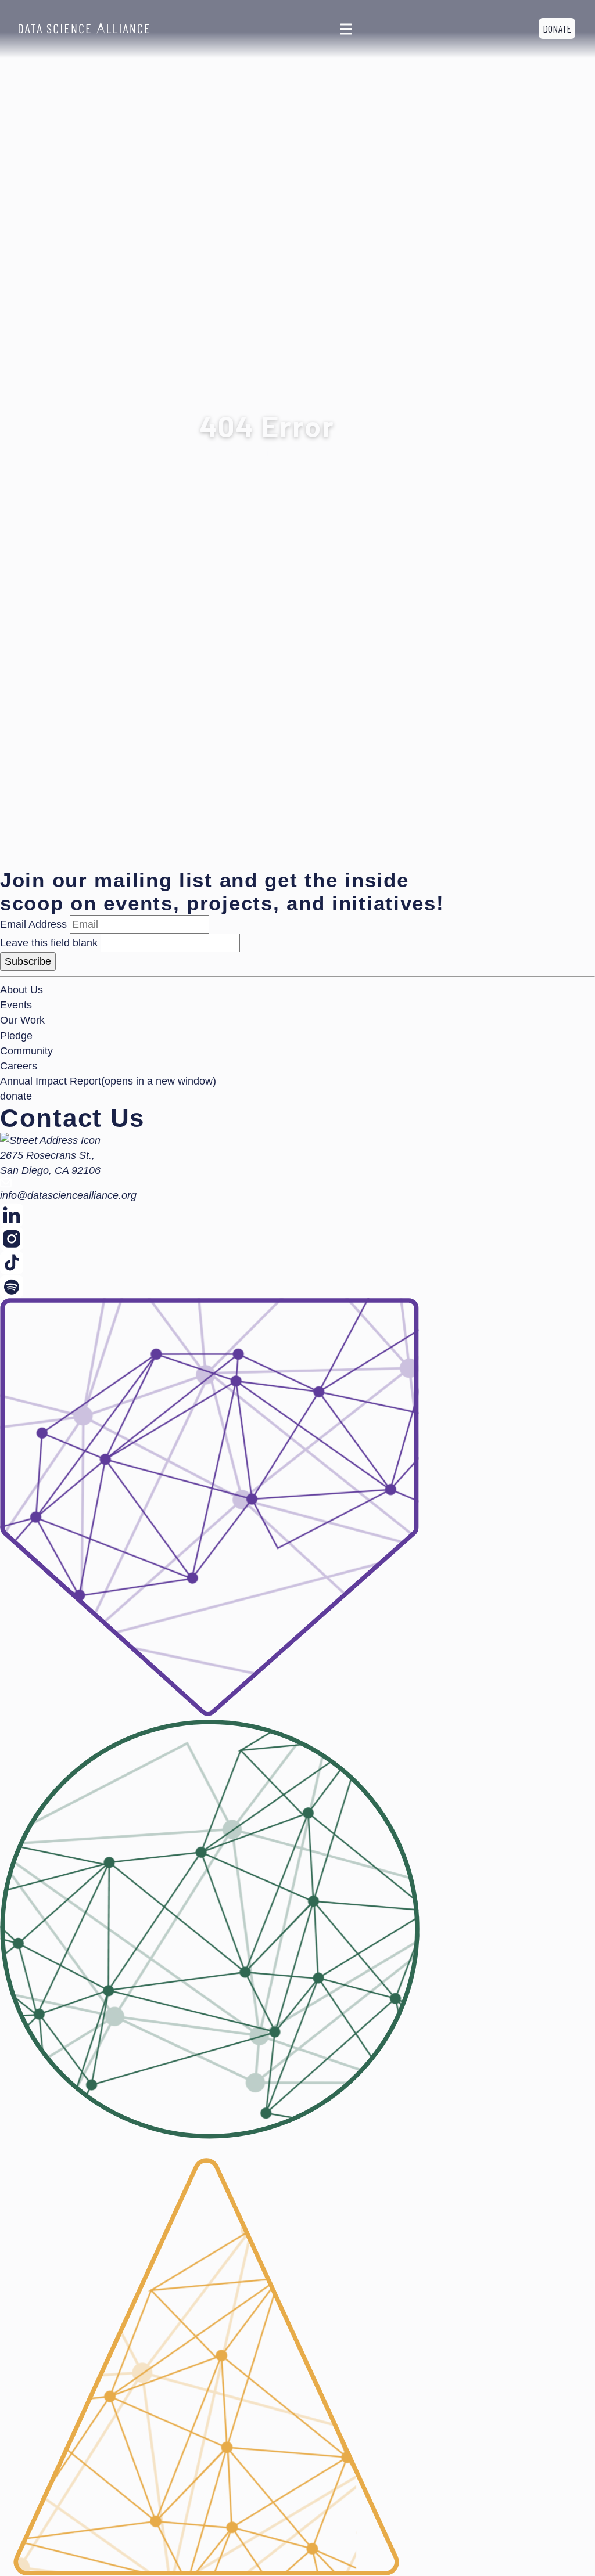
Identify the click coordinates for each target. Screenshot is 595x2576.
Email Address (33, 924)
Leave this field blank (49, 943)
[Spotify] (297, 1286)
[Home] (84, 29)
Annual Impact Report (108, 1081)
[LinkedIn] (297, 1215)
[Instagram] (297, 1239)
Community (26, 1051)
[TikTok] (297, 1262)
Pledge (16, 1036)
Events (16, 1005)
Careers (19, 1066)
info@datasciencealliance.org (68, 1195)
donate (557, 28)
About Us (21, 990)
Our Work (22, 1020)
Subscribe (28, 961)
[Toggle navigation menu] (346, 29)
